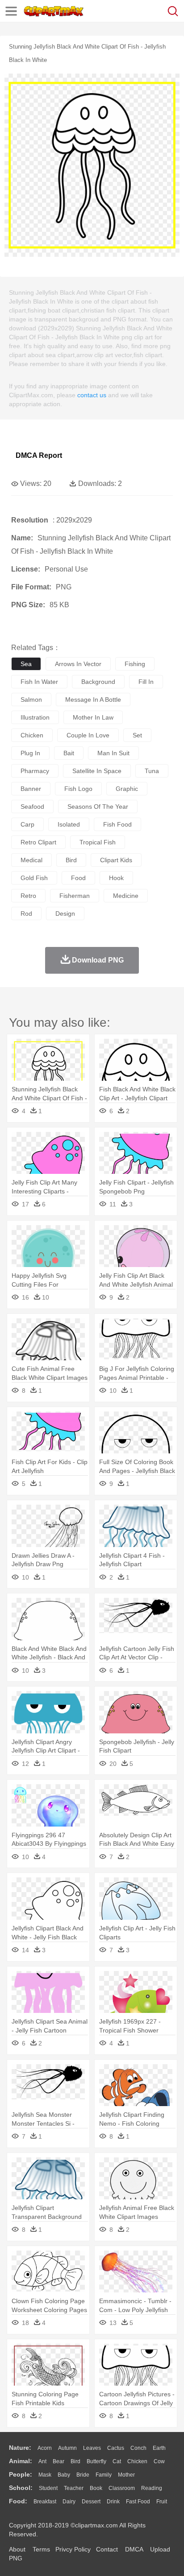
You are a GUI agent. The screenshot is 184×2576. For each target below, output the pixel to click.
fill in (146, 682)
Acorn (45, 2448)
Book (96, 2488)
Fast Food (138, 2502)
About (17, 2549)
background (98, 682)
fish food (117, 824)
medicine (126, 896)
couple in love (88, 735)
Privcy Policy (73, 2549)
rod (26, 914)
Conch (138, 2448)
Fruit (162, 2502)
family (104, 2475)
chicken (32, 735)
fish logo (78, 789)
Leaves (92, 2448)
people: (21, 2474)
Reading (152, 2488)
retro (28, 896)
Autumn (67, 2448)
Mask (45, 2475)
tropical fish (98, 842)
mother (126, 2475)
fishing (135, 664)
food (78, 878)
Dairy (69, 2502)
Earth (159, 2448)
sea (26, 664)
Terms (41, 2549)
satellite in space (97, 771)
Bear (59, 2461)
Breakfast (45, 2502)
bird (71, 860)
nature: (20, 2448)
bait (69, 753)
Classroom (122, 2488)
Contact (107, 2549)
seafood (32, 807)
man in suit (113, 753)
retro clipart (38, 842)
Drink (113, 2502)
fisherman (75, 896)
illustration (35, 717)
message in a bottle (93, 700)
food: (18, 2501)
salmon (31, 700)
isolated (69, 824)
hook (116, 878)
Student (48, 2488)
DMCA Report (39, 455)
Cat (117, 2461)
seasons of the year (98, 807)
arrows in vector (78, 664)
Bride (83, 2475)
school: (21, 2488)
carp (27, 824)
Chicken (137, 2461)
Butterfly (96, 2461)
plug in (30, 753)
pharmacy (35, 771)
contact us (92, 395)
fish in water (39, 682)
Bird (75, 2461)
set (137, 735)
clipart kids (116, 860)
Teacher (74, 2488)
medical (31, 860)
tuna (152, 771)
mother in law (93, 717)
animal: (21, 2461)
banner (31, 789)
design (65, 914)
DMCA (134, 2549)
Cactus (116, 2448)
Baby (64, 2475)
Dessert (91, 2502)
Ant (42, 2461)
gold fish (34, 878)
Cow (159, 2461)
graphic (127, 789)
